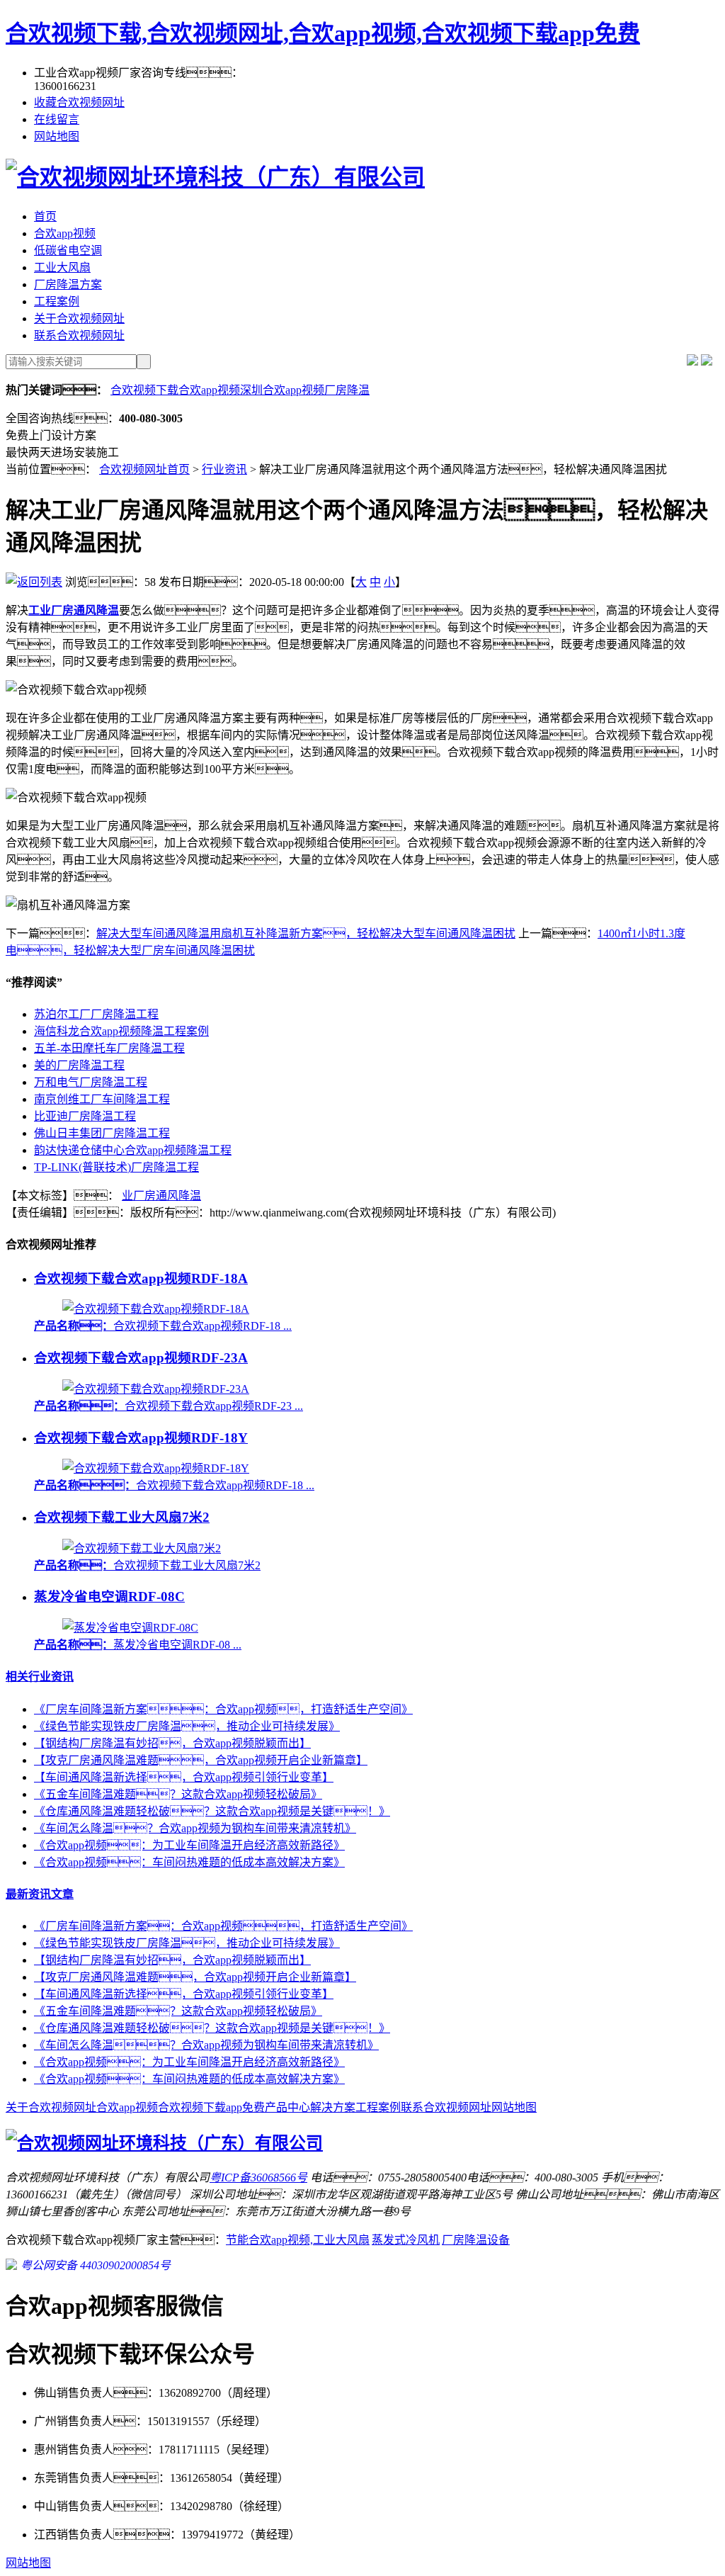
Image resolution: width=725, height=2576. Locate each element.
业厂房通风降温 (161, 1196)
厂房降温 (347, 390)
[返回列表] (34, 582)
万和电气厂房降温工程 (91, 1082)
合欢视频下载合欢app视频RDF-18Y (141, 1438)
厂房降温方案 (68, 284)
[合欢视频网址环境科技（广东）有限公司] (215, 177)
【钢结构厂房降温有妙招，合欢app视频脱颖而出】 (172, 1960)
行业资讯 (224, 469)
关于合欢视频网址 (79, 318)
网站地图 (57, 136)
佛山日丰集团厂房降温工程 (102, 1133)
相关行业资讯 (40, 1677)
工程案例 (57, 301)
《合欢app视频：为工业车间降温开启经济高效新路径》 (189, 1845)
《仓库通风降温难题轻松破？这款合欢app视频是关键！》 (212, 1811)
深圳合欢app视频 (282, 390)
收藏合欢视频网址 (79, 102)
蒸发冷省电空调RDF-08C (109, 1597)
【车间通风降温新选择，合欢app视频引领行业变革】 (184, 1994)
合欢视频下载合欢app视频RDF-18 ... (163, 1326)
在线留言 (57, 119)
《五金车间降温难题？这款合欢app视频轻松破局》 (178, 1794)
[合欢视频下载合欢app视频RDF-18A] (156, 1309)
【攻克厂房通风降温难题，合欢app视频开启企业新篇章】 (201, 1760)
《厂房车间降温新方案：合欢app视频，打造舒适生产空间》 (223, 1709)
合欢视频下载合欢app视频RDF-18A (141, 1278)
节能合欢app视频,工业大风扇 (298, 2240)
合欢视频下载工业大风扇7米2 (122, 1517)
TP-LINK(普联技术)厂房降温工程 (116, 1167)
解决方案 (333, 2107)
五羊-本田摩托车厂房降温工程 (109, 1048)
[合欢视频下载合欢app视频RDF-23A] (156, 1389)
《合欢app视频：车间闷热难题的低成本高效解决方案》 (189, 2079)
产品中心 (287, 2107)
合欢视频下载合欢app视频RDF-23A (141, 1358)
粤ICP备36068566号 (258, 2177)
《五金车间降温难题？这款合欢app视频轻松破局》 (178, 2011)
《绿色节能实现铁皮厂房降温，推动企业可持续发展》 (187, 1943)
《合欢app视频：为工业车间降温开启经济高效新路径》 (189, 2062)
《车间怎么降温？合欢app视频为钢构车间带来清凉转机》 (206, 2045)
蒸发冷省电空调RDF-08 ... (138, 1645)
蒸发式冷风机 (406, 2240)
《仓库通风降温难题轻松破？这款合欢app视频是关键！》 (212, 2028)
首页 (45, 216)
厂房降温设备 (476, 2240)
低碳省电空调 (68, 250)
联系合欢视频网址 (79, 335)
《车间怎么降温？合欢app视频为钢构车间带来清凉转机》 (195, 1828)
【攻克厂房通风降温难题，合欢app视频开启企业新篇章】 (195, 1977)
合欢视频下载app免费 (211, 2107)
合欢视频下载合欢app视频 (175, 390)
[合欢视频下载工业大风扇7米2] (142, 1548)
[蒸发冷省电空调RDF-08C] (130, 1628)
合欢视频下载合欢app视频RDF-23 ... (169, 1406)
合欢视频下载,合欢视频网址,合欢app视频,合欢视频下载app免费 (323, 33)
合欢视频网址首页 (144, 469)
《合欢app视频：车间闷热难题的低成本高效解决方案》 (189, 1862)
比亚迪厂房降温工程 (85, 1116)
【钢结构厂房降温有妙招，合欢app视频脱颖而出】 (172, 1743)
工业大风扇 (62, 267)
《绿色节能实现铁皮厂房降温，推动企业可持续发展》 (187, 1726)
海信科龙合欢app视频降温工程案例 (121, 1031)
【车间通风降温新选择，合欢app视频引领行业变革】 (184, 1777)
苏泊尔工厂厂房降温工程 (96, 1014)
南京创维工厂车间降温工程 (102, 1099)
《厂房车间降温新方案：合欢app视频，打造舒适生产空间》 (223, 1926)
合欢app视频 (65, 233)
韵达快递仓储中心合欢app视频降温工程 (133, 1150)
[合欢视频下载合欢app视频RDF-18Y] (156, 1468)
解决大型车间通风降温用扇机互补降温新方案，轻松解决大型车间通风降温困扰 (306, 933)
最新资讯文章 (40, 1894)
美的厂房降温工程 (79, 1065)
